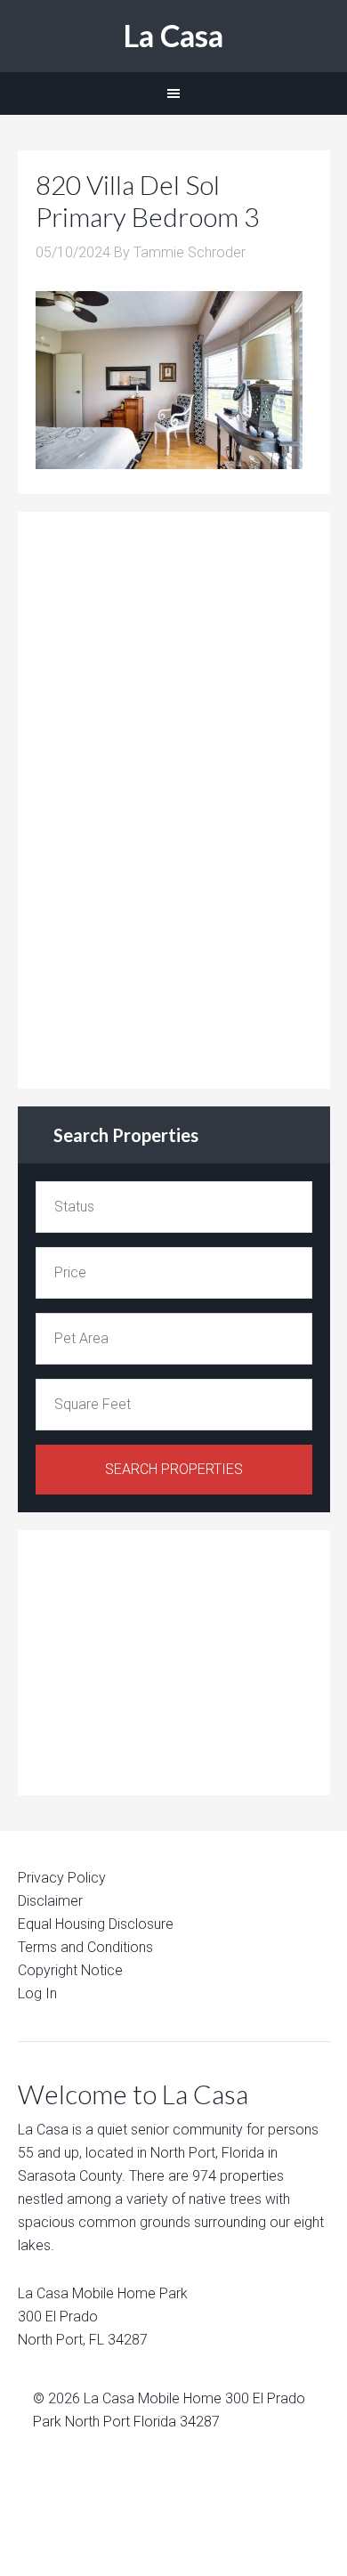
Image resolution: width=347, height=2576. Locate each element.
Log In (37, 1993)
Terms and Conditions (85, 1947)
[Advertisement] (169, 797)
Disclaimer (50, 1901)
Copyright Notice (70, 1970)
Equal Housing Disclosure (96, 1924)
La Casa (173, 35)
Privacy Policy (62, 1878)
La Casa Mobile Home (153, 2398)
